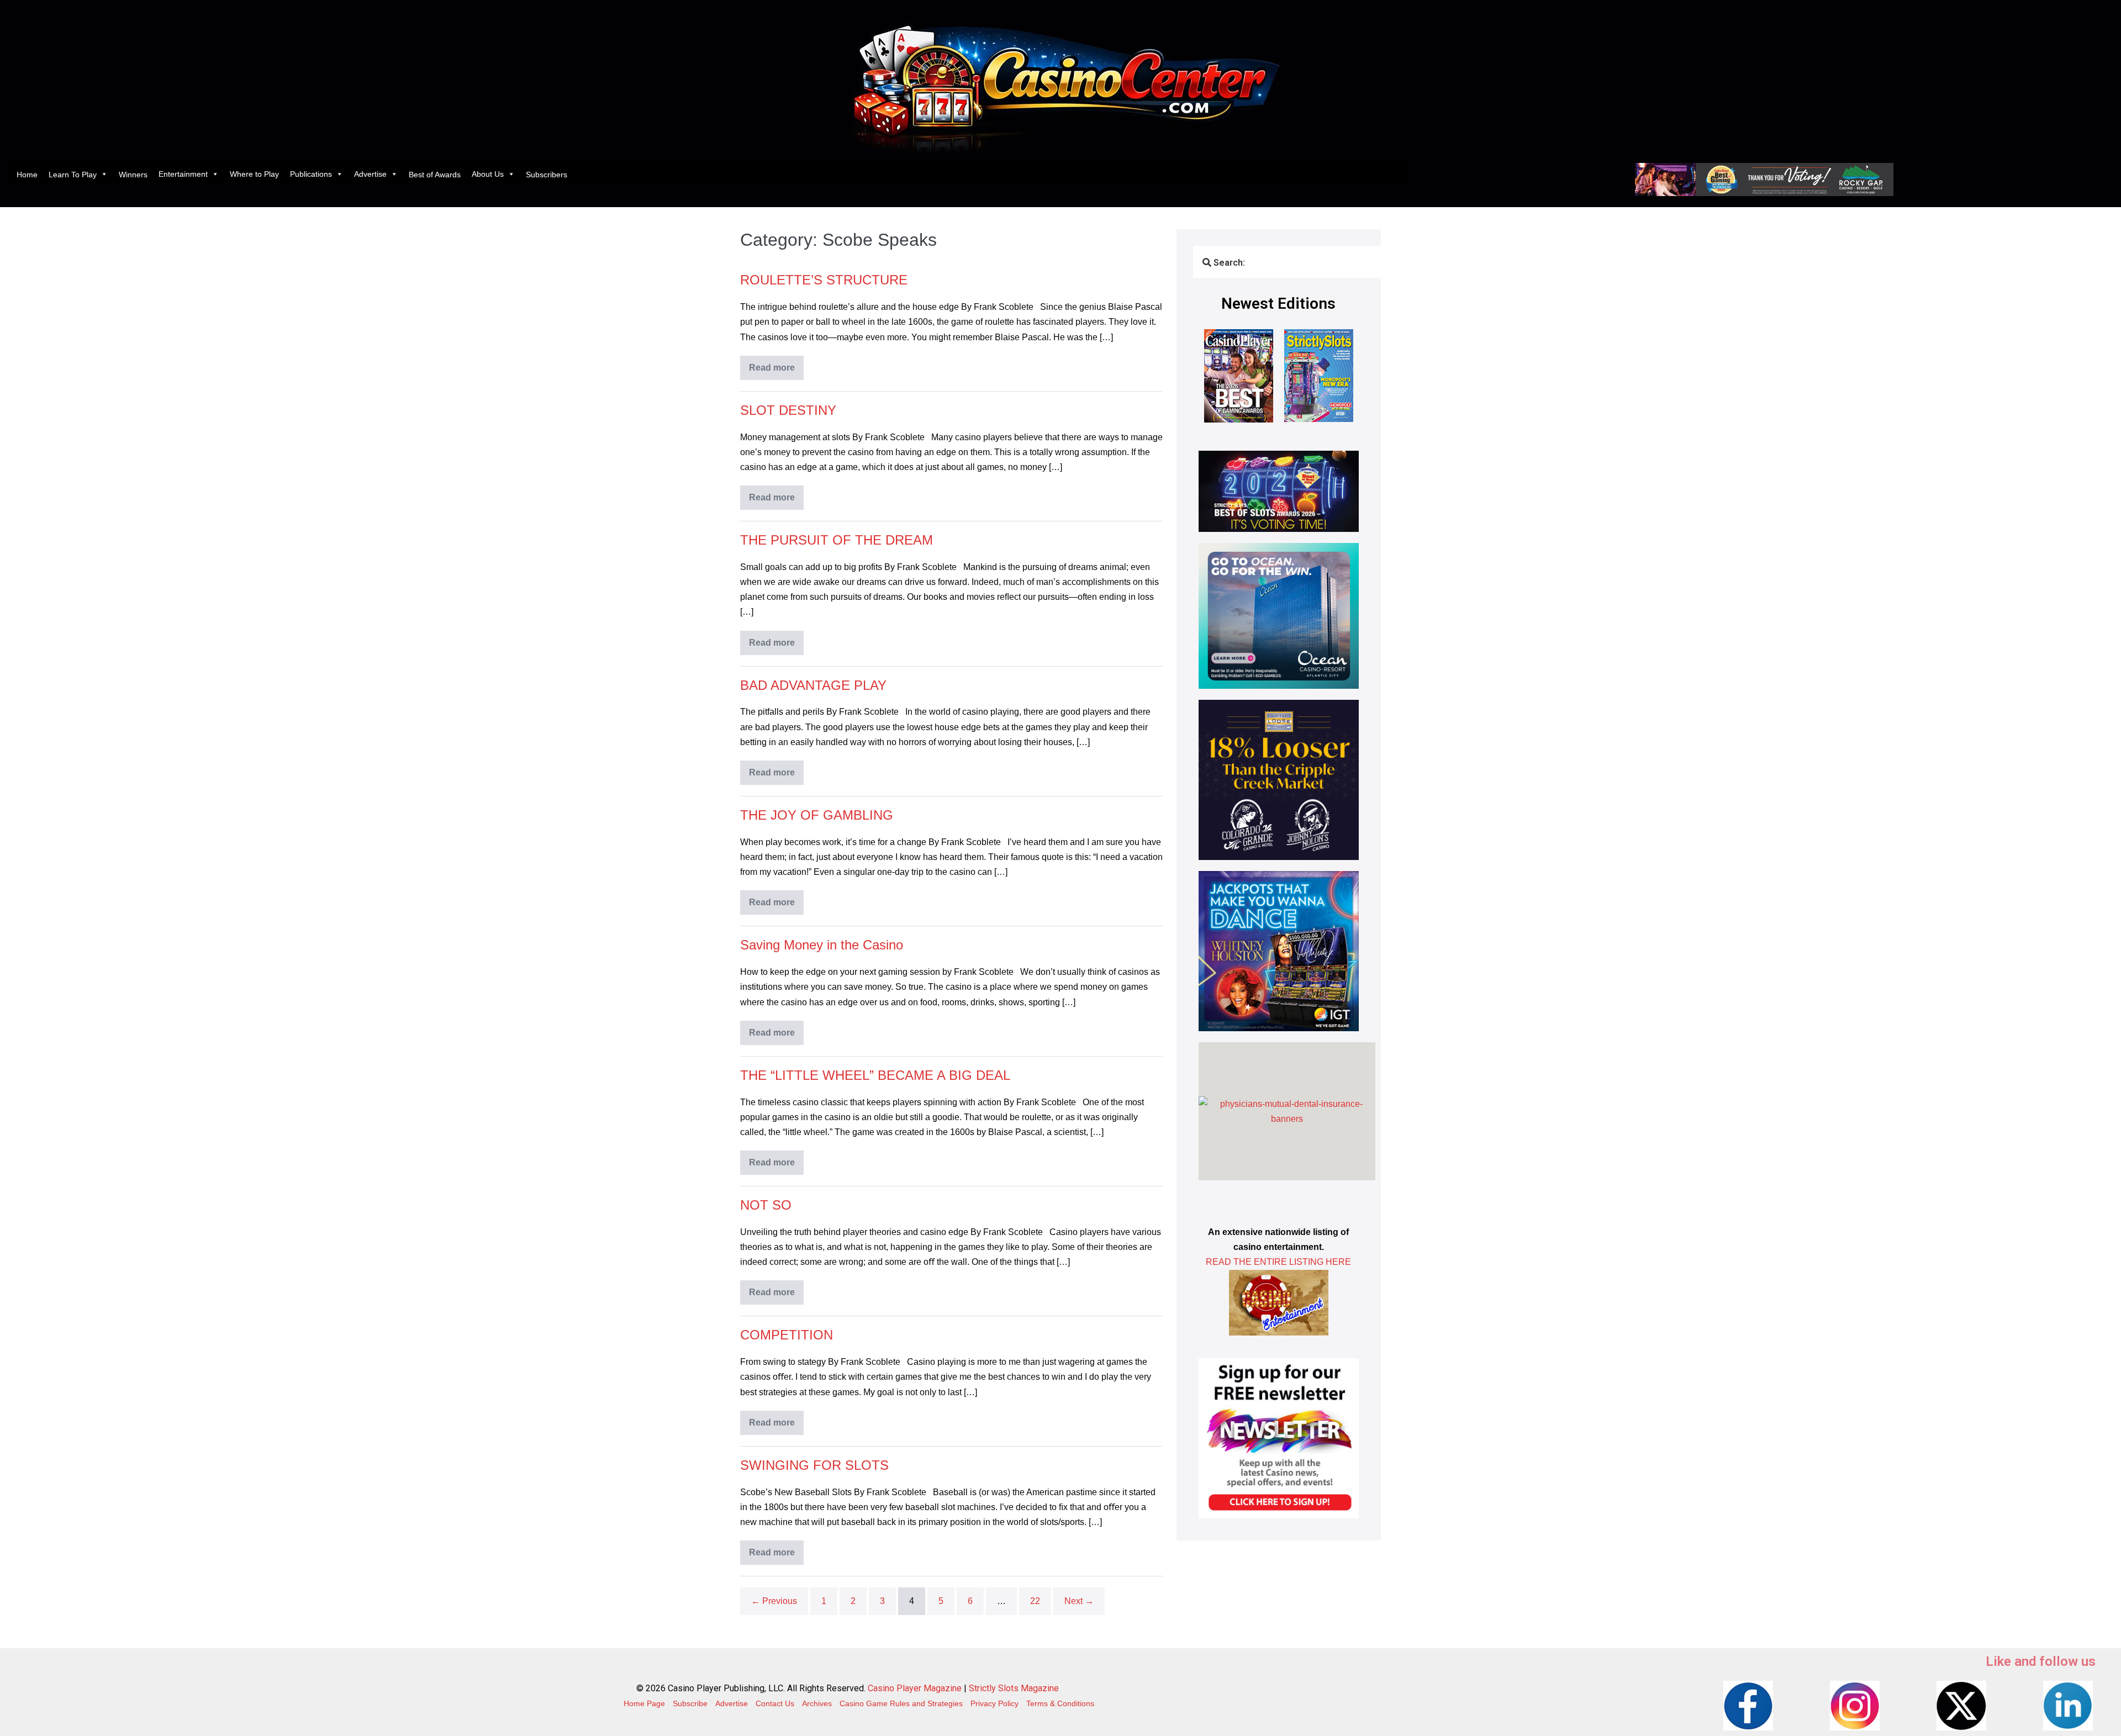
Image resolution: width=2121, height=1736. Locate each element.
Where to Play (254, 174)
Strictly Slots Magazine (1014, 1688)
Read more (776, 364)
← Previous (774, 1601)
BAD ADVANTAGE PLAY (813, 685)
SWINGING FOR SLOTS (814, 1465)
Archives (817, 1703)
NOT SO (766, 1205)
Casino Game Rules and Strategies (901, 1703)
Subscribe (690, 1703)
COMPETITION (787, 1335)
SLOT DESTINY (788, 410)
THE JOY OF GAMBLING (817, 815)
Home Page (644, 1703)
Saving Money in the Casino (822, 945)
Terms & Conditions (1060, 1703)
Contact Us (775, 1703)
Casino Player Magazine (915, 1688)
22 (1035, 1601)
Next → (1079, 1601)
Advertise (370, 174)
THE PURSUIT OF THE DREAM (837, 540)
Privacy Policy (994, 1703)
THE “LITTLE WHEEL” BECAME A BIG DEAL (875, 1075)
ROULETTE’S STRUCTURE (824, 280)
